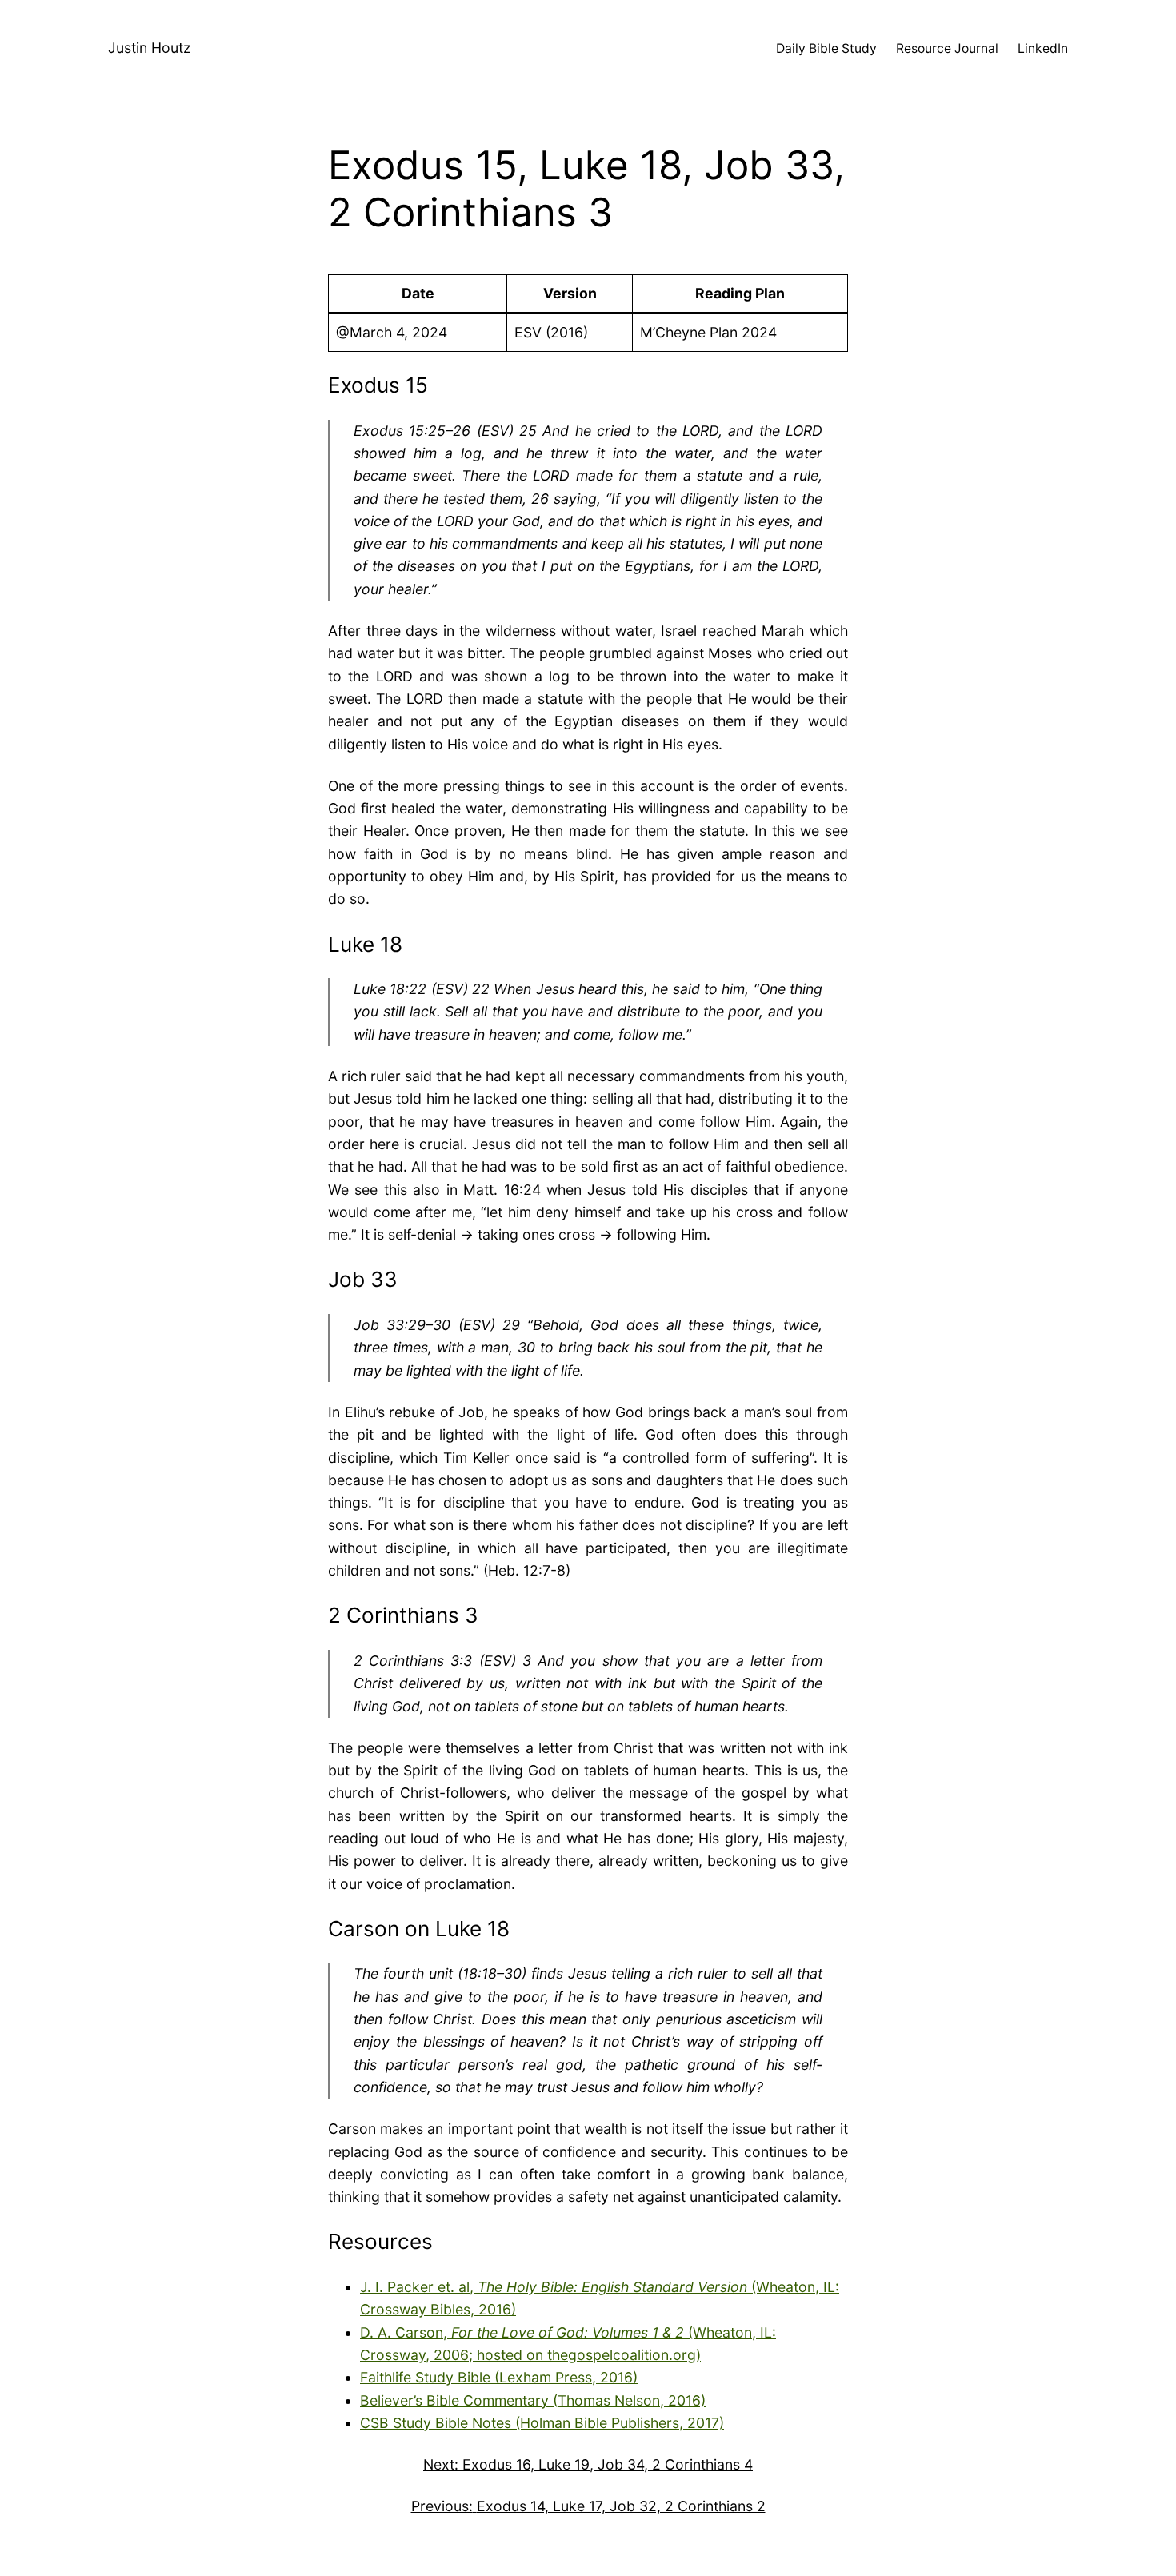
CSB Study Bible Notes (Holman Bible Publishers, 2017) (542, 2423)
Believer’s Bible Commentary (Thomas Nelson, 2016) (533, 2400)
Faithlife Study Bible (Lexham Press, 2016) (499, 2377)
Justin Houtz (150, 48)
